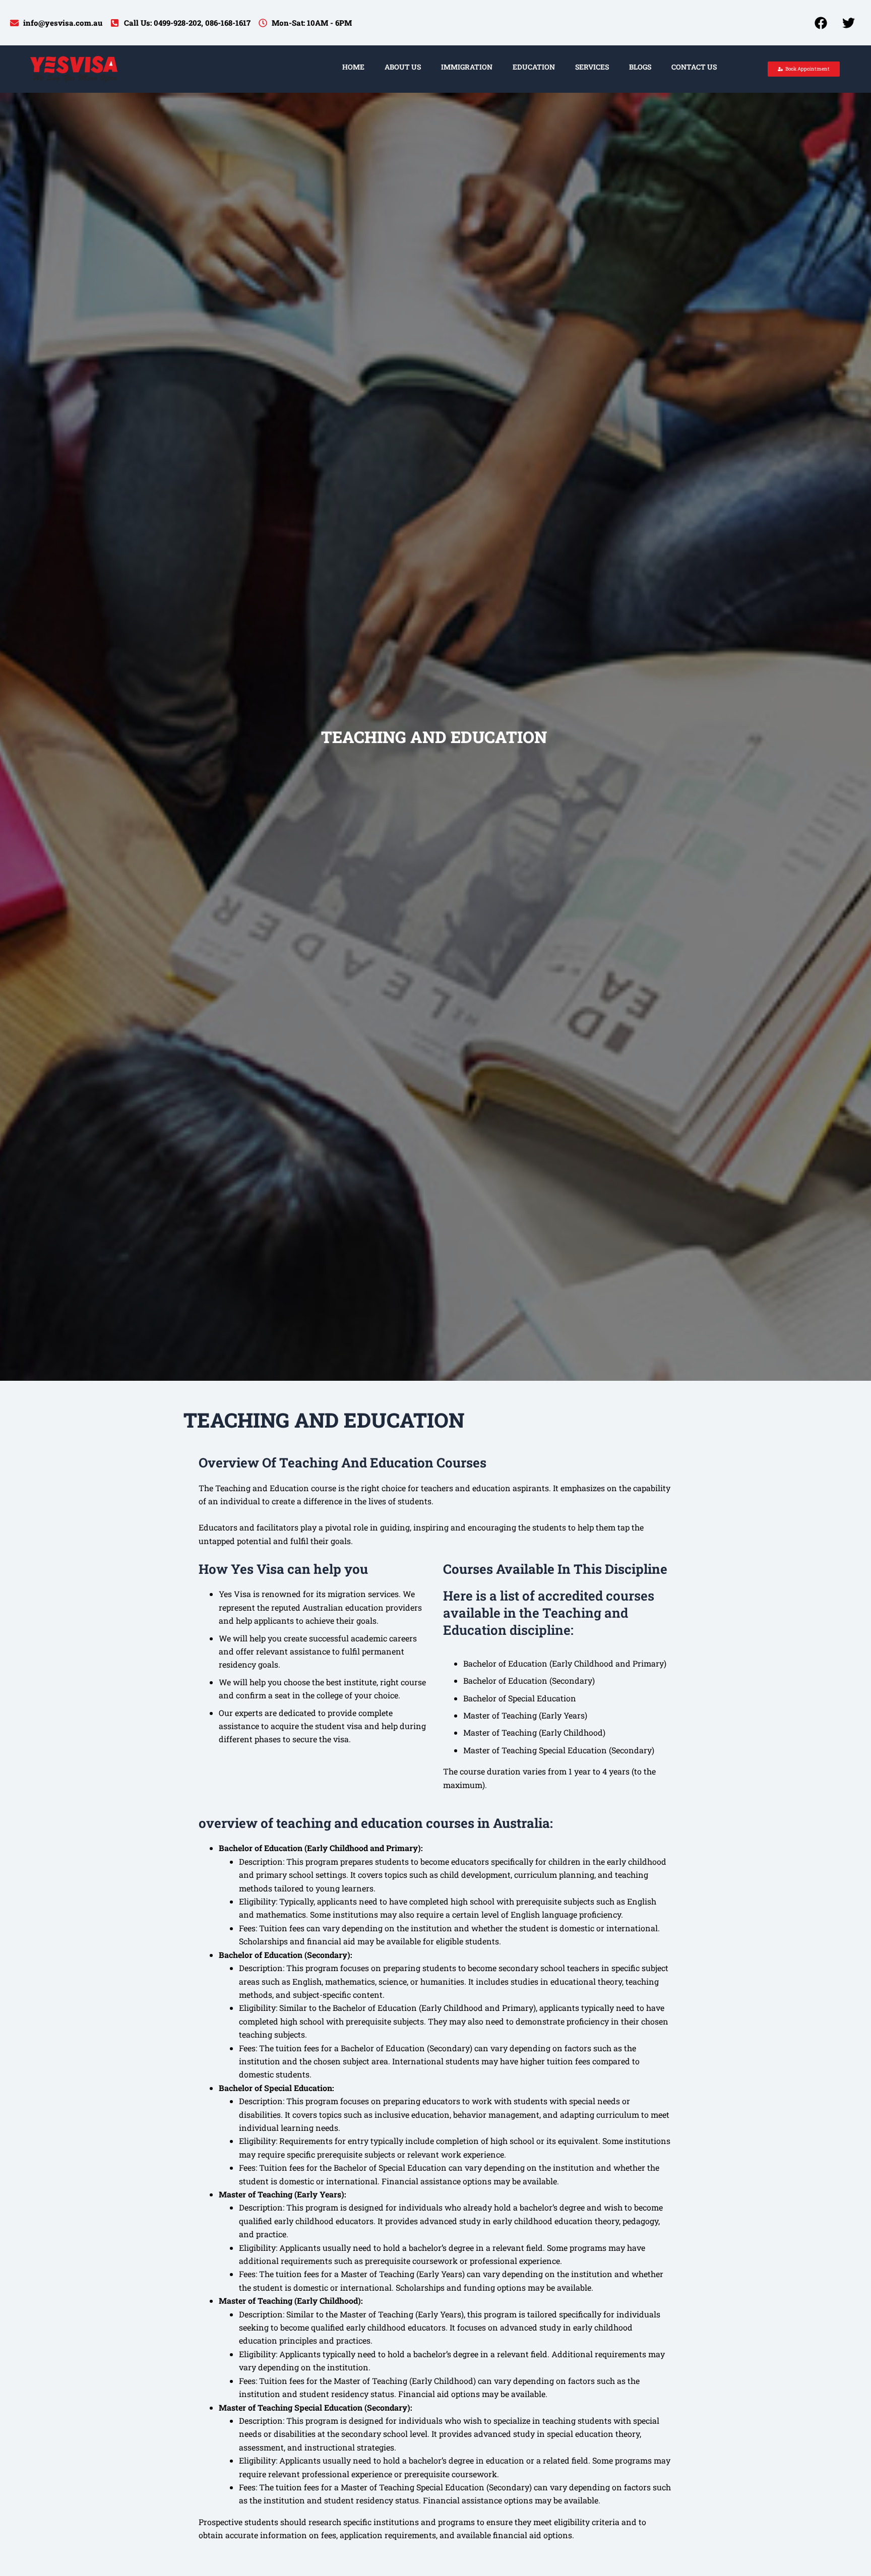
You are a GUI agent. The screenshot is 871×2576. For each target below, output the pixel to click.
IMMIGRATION (467, 67)
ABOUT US (403, 67)
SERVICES (592, 67)
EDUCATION (534, 67)
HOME (353, 67)
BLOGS (640, 67)
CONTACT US (694, 67)
